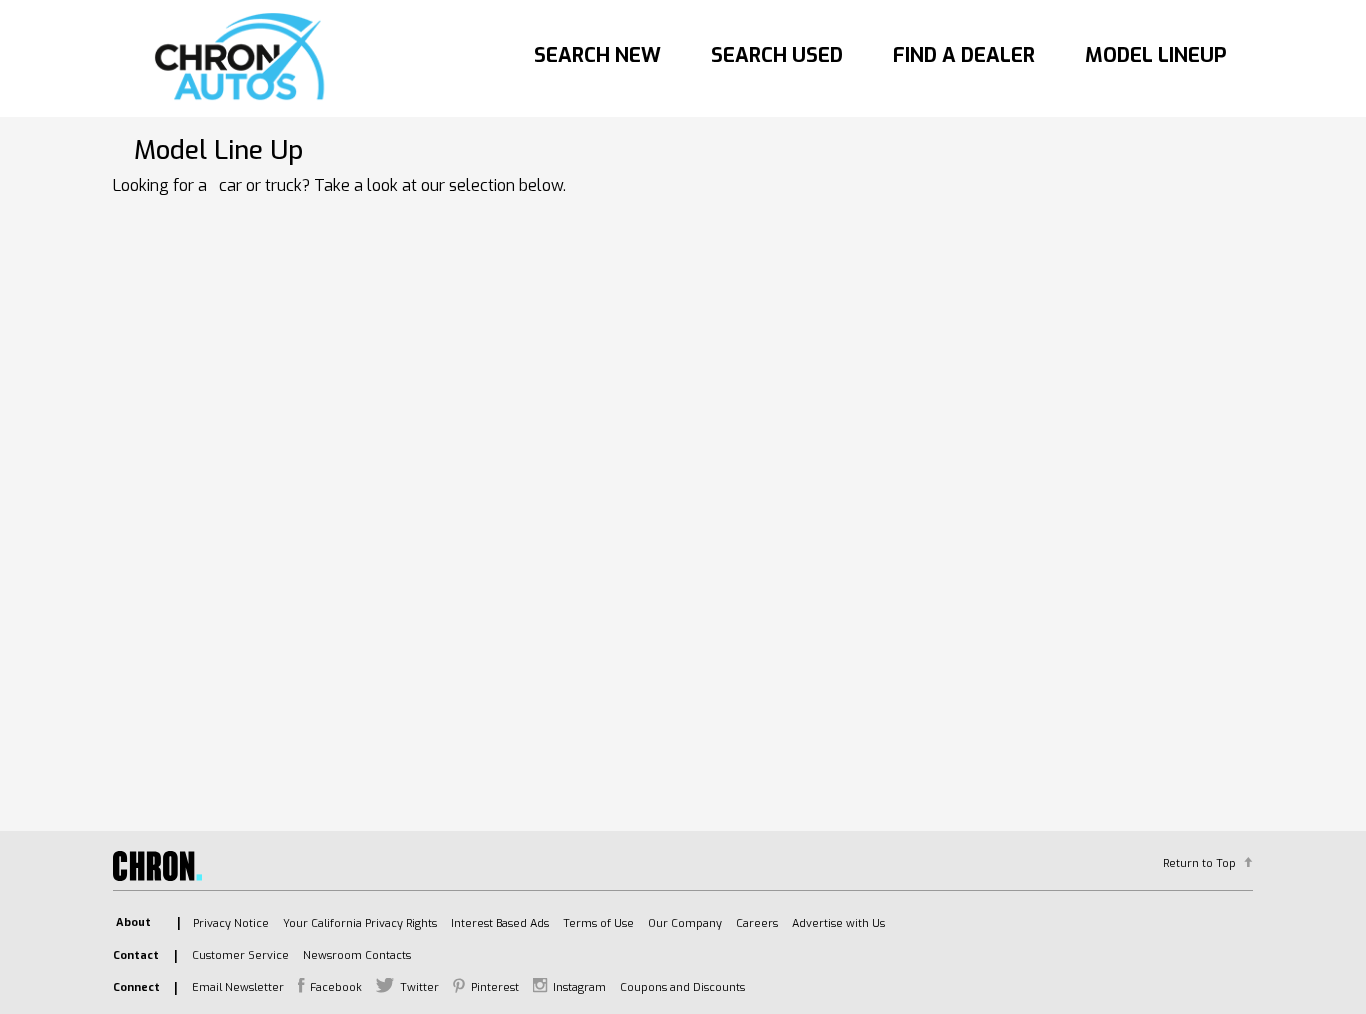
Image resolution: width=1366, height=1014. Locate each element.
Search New (597, 55)
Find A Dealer (964, 55)
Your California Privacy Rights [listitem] (360, 923)
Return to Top (1199, 863)
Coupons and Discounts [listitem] (682, 987)
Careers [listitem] (757, 923)
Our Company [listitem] (685, 923)
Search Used (777, 55)
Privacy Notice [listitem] (231, 923)
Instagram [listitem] (579, 987)
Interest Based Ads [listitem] (500, 923)
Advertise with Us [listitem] (838, 923)
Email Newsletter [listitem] (238, 987)
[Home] (244, 58)
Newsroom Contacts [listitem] (357, 955)
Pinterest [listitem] (495, 987)
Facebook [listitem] (336, 987)
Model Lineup (1156, 55)
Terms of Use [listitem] (598, 923)
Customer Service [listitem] (240, 955)
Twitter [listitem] (419, 987)
